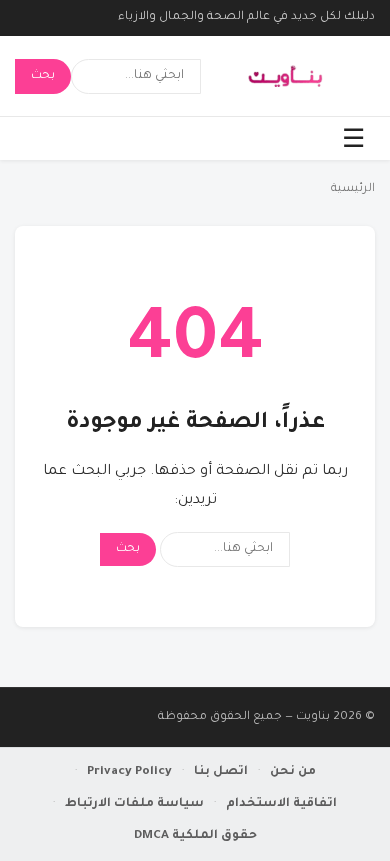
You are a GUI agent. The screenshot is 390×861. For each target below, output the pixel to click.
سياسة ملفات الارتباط (134, 804)
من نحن (293, 772)
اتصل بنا (221, 772)
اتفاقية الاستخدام (281, 804)
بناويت (313, 717)
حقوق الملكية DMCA (195, 836)
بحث (43, 76)
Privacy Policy (129, 772)
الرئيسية (353, 189)
